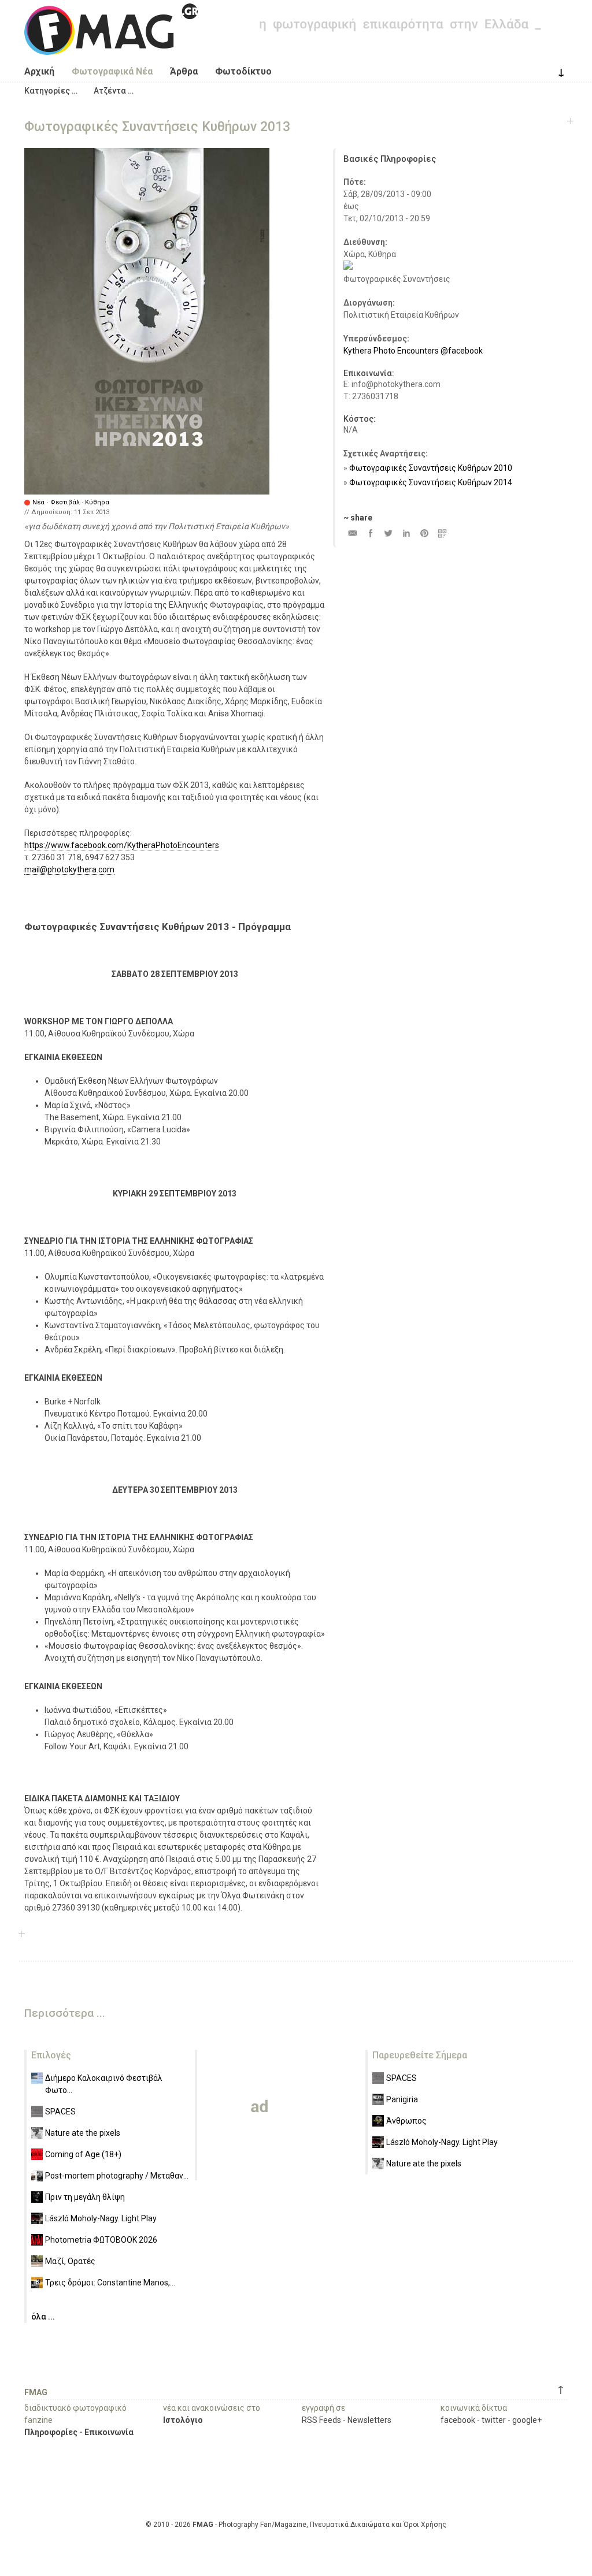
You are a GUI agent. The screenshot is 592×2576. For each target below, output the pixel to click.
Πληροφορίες (51, 2432)
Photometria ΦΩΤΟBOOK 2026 (101, 2240)
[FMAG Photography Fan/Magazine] (111, 46)
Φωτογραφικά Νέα (112, 71)
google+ (527, 2420)
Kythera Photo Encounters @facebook (413, 351)
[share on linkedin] (406, 533)
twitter (494, 2420)
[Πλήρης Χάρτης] (348, 267)
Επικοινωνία (109, 2432)
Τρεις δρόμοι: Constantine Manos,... (110, 2283)
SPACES (60, 2112)
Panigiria (402, 2099)
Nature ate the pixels (83, 2133)
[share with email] (352, 533)
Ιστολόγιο (183, 2420)
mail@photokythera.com (69, 869)
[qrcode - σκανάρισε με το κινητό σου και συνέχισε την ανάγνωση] (442, 533)
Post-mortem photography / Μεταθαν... (117, 2176)
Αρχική (39, 71)
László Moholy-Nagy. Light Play (101, 2218)
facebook (458, 2420)
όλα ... (43, 2317)
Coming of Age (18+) (83, 2154)
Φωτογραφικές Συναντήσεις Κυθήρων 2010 (431, 468)
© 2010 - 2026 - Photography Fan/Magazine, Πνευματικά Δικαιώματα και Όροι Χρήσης (296, 2525)
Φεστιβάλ (65, 502)
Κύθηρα (97, 502)
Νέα (38, 502)
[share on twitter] (388, 533)
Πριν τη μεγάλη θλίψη (85, 2197)
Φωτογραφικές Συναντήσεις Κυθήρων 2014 (431, 482)
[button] (51, 91)
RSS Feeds (321, 2420)
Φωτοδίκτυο (243, 71)
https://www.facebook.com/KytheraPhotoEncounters (122, 845)
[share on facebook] (370, 533)
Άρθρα (184, 71)
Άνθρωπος (406, 2121)
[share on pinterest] (424, 533)
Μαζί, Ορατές (70, 2261)
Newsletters (369, 2420)
